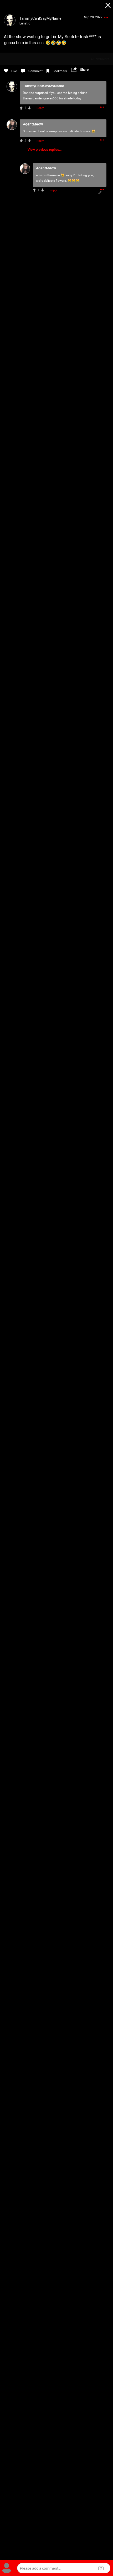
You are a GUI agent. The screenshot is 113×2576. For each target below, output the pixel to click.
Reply (40, 108)
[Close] (108, 6)
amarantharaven (48, 175)
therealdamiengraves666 (41, 98)
